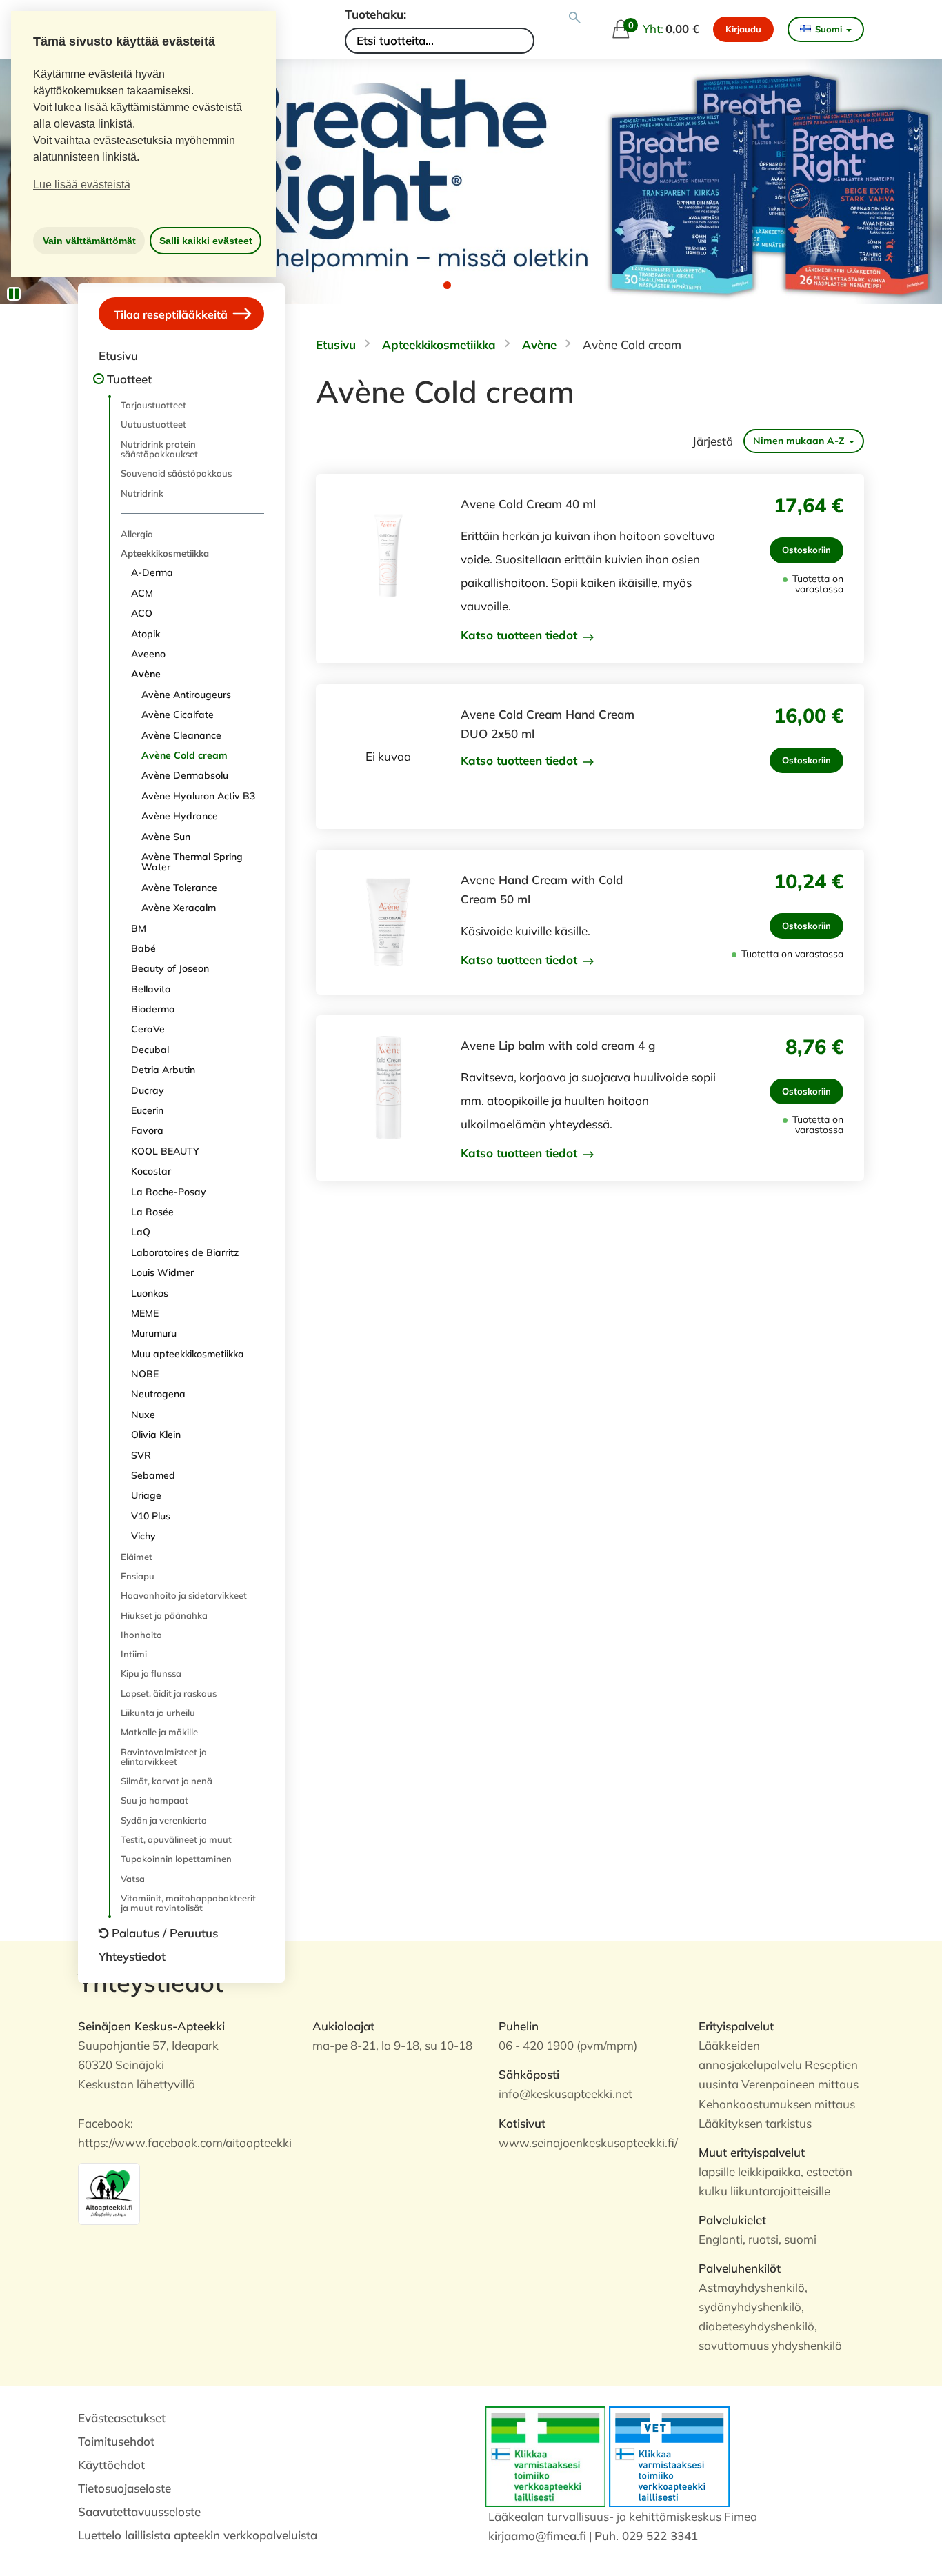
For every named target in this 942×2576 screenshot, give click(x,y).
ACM (142, 593)
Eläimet (137, 1557)
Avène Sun (166, 837)
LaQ (141, 1232)
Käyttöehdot (111, 2465)
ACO (142, 613)
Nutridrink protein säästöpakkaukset (159, 449)
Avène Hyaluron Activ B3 (198, 796)
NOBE (145, 1374)
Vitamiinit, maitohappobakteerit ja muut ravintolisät (188, 1903)
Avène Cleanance (181, 735)
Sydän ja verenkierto (164, 1820)
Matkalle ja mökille (159, 1732)
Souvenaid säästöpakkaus (176, 473)
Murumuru (154, 1333)
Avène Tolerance (179, 888)
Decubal (150, 1050)
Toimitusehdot (116, 2441)
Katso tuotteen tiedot (521, 635)
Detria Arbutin (163, 1070)
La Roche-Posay (169, 1192)
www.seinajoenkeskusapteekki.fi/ (588, 2143)
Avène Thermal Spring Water (192, 862)
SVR (141, 1455)
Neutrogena (158, 1394)
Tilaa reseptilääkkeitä (172, 314)
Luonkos (150, 1293)
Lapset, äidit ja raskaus (169, 1693)
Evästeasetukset (122, 2418)
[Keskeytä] (14, 294)
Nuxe (143, 1415)
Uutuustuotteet (153, 424)
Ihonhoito (141, 1635)
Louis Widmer (162, 1272)
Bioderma (153, 1009)
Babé (143, 948)
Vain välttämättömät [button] (89, 241)
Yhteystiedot (132, 1956)
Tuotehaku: (375, 14)
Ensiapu (138, 1576)
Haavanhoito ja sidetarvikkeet (184, 1595)
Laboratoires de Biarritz (185, 1252)
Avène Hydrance (180, 816)
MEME (145, 1313)
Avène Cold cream (184, 755)
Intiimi (134, 1654)
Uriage (146, 1495)
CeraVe (148, 1029)
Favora (147, 1130)
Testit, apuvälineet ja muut (176, 1839)
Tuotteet (129, 379)
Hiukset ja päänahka (164, 1615)
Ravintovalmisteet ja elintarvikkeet (164, 1757)
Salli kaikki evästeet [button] (206, 241)
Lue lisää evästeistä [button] (82, 184)
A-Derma (152, 572)
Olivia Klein (156, 1435)
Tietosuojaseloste (124, 2488)
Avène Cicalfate (178, 715)
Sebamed (153, 1475)
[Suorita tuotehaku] (575, 18)
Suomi (829, 29)
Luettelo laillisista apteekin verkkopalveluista (198, 2535)
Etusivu (118, 356)
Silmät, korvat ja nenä (167, 1781)
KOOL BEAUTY (165, 1151)
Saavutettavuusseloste (139, 2512)
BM (139, 928)
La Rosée (152, 1212)
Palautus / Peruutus (165, 1933)
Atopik (146, 634)
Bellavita (151, 989)
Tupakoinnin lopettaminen (176, 1859)
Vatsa (133, 1879)
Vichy (143, 1536)
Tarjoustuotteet (153, 405)
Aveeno (148, 654)
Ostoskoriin (806, 550)
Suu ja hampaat (154, 1800)
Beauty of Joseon (170, 968)
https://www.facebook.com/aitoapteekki (185, 2143)
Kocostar (151, 1171)
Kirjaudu (743, 29)
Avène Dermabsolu (185, 775)
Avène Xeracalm (179, 908)
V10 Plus (151, 1516)
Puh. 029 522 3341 (646, 2536)
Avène (146, 674)
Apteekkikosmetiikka (165, 553)
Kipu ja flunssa (151, 1673)
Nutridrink (142, 493)
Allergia (137, 534)
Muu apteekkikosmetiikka (188, 1354)
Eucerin (147, 1110)
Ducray (148, 1090)
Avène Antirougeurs (186, 695)
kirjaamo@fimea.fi (537, 2536)
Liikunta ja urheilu (158, 1713)
